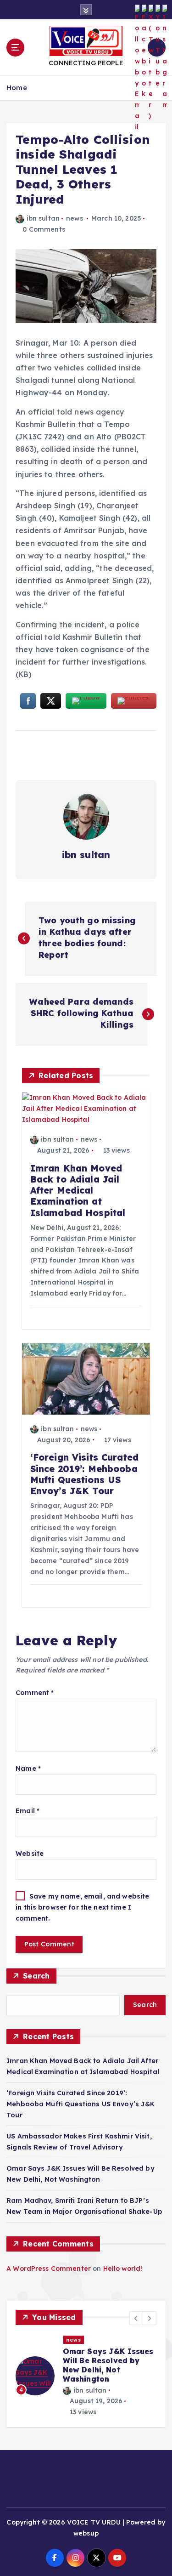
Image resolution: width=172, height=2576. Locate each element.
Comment (35, 1693)
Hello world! (123, 2269)
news (75, 218)
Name (28, 1769)
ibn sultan (43, 218)
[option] (86, 2376)
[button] (136, 2318)
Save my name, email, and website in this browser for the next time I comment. (82, 1908)
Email (28, 1811)
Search (36, 1976)
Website (30, 1854)
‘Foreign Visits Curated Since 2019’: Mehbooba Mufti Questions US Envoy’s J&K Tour (81, 2104)
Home (17, 88)
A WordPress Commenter (49, 2269)
